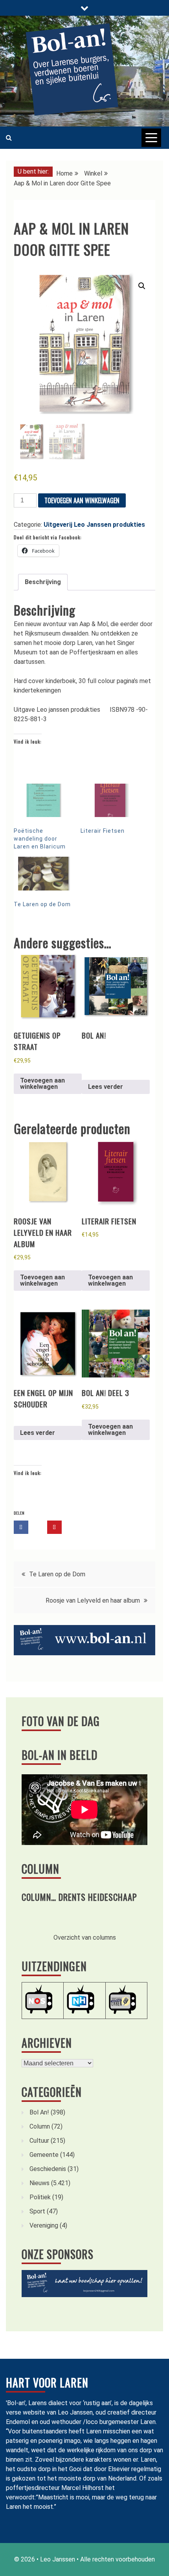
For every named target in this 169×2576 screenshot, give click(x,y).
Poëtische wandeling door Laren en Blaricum (40, 839)
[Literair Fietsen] (110, 801)
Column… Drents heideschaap (79, 1897)
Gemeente (44, 2155)
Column (40, 1869)
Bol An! (39, 2112)
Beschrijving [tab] (43, 582)
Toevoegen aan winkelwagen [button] (42, 1084)
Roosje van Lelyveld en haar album (93, 1600)
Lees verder (106, 1087)
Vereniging (44, 2225)
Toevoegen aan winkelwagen (82, 500)
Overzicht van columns (85, 1937)
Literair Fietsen (103, 831)
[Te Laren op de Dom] (43, 874)
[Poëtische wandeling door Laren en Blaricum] (43, 801)
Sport (37, 2211)
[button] (142, 286)
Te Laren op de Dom (42, 904)
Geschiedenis (48, 2169)
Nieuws (39, 2183)
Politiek (40, 2197)
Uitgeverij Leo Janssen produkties (94, 525)
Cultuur (39, 2141)
